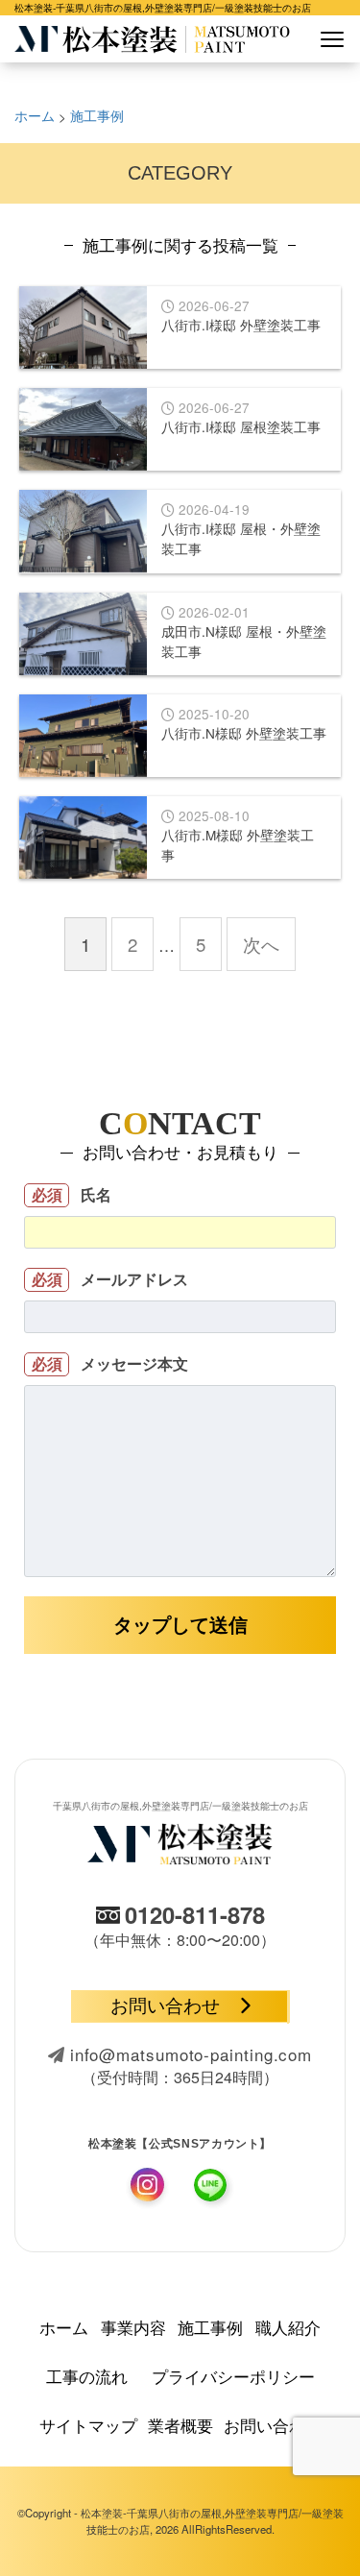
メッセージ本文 (110, 1363)
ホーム (64, 2327)
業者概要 (180, 2425)
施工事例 (210, 2327)
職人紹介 (288, 2327)
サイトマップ (88, 2425)
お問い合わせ (165, 2006)
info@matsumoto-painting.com (191, 2054)
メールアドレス (110, 1279)
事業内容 (133, 2327)
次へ (261, 944)
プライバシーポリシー (233, 2376)
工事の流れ (87, 2376)
